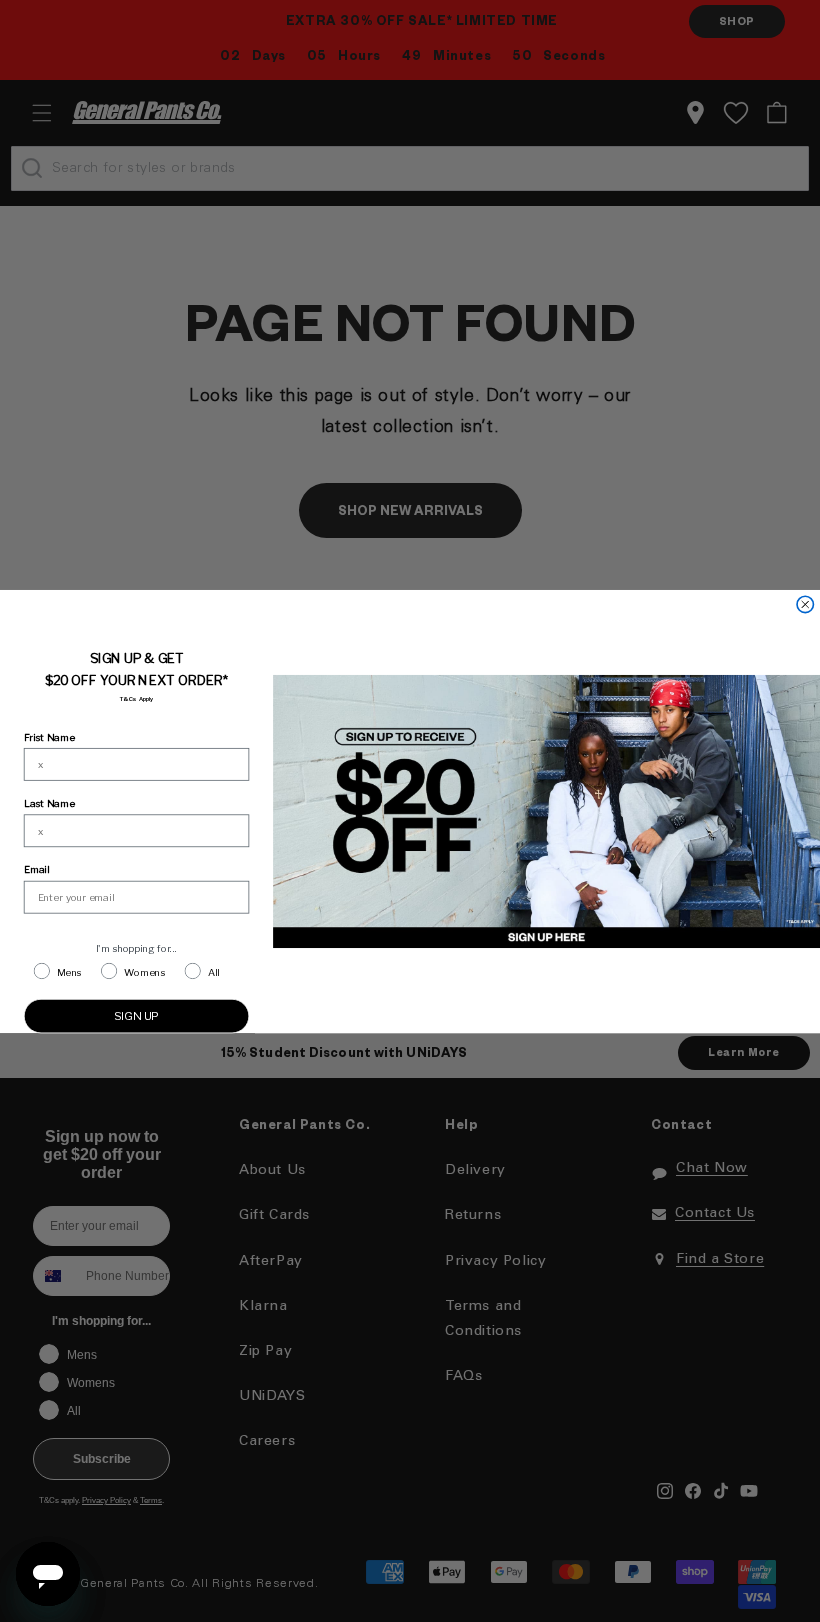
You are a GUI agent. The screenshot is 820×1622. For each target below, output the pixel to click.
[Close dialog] (805, 604)
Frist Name (49, 736)
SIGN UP (137, 1015)
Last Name (49, 803)
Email (36, 869)
